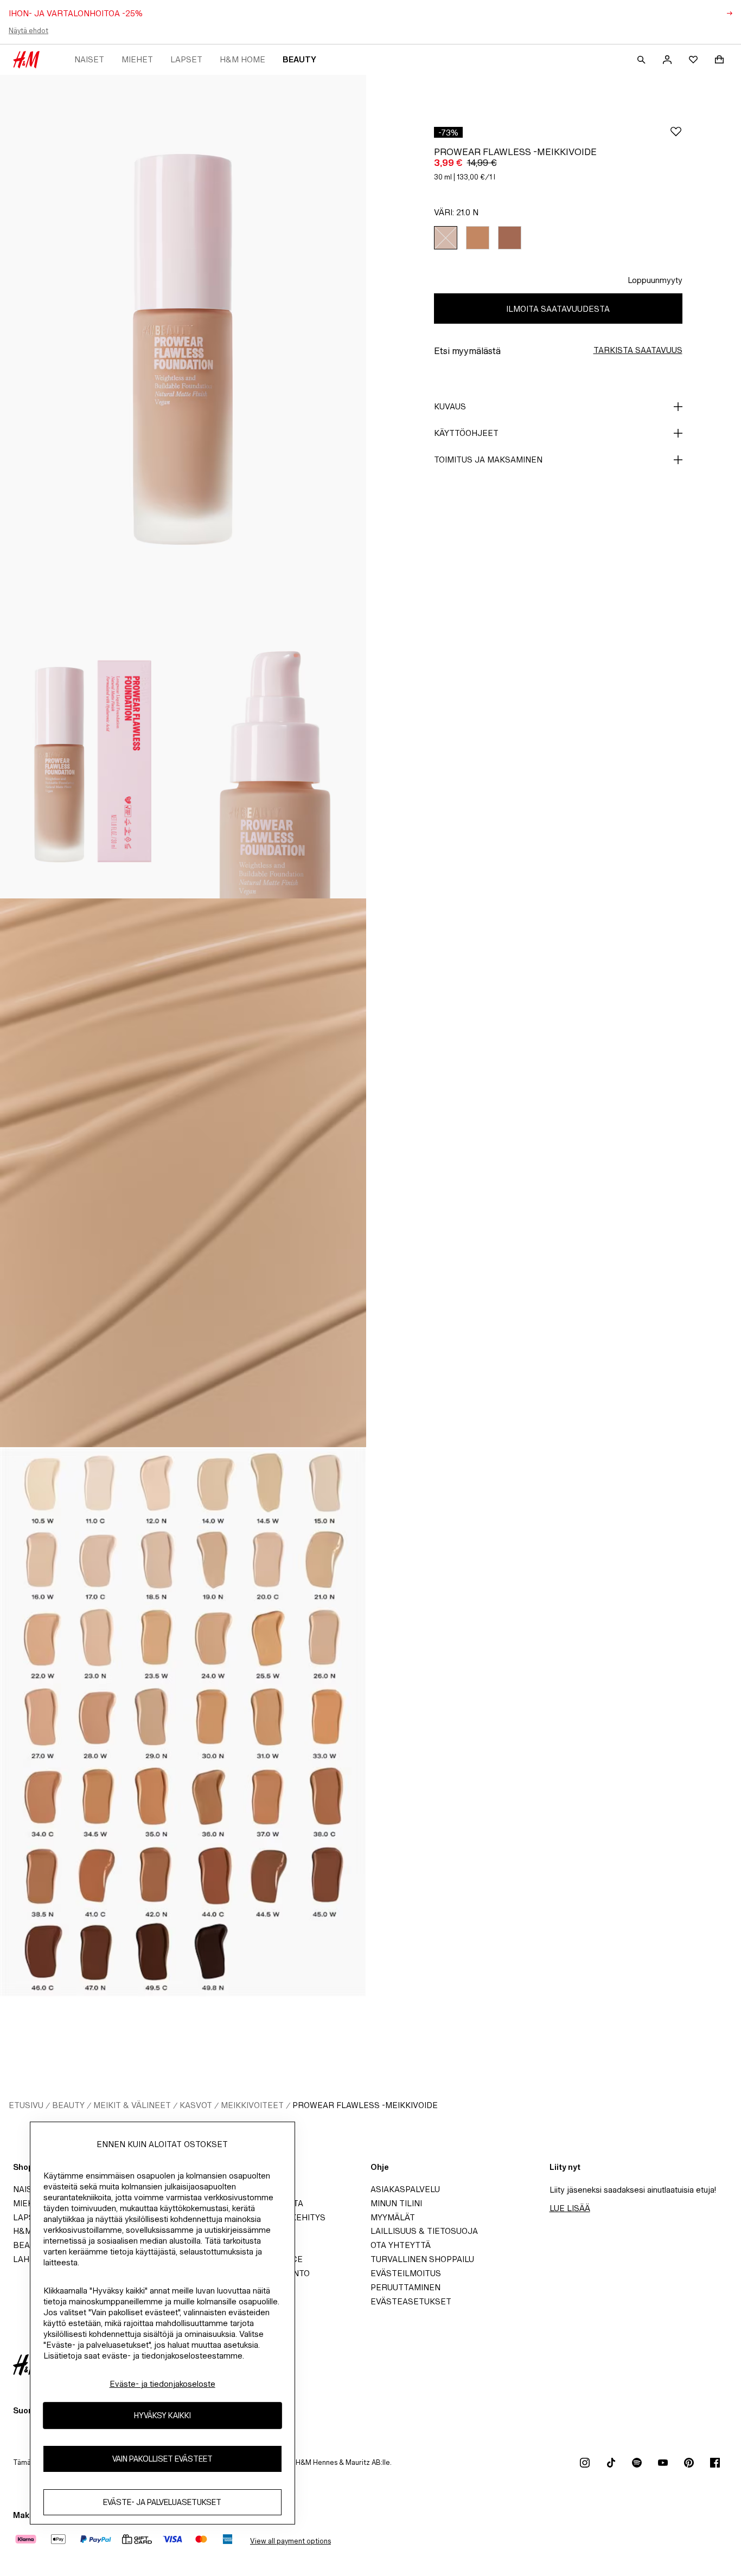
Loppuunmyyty (655, 280)
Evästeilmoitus (406, 2273)
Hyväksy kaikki (162, 2415)
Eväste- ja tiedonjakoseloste (162, 2384)
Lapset (186, 59)
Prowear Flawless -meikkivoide (365, 2105)
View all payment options (290, 2541)
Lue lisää (570, 2208)
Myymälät (393, 2217)
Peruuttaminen (405, 2287)
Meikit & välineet (132, 2105)
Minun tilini (396, 2203)
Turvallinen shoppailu (422, 2259)
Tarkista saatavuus (638, 350)
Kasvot (196, 2105)
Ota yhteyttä (401, 2245)
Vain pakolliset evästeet (162, 2459)
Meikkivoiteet (252, 2105)
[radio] (446, 238)
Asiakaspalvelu (405, 2189)
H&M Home (242, 59)
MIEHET (137, 59)
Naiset (89, 59)
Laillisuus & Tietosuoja (424, 2231)
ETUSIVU (26, 2105)
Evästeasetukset (411, 2301)
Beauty (299, 59)
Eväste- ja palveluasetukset (162, 2502)
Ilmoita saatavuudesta (558, 309)
